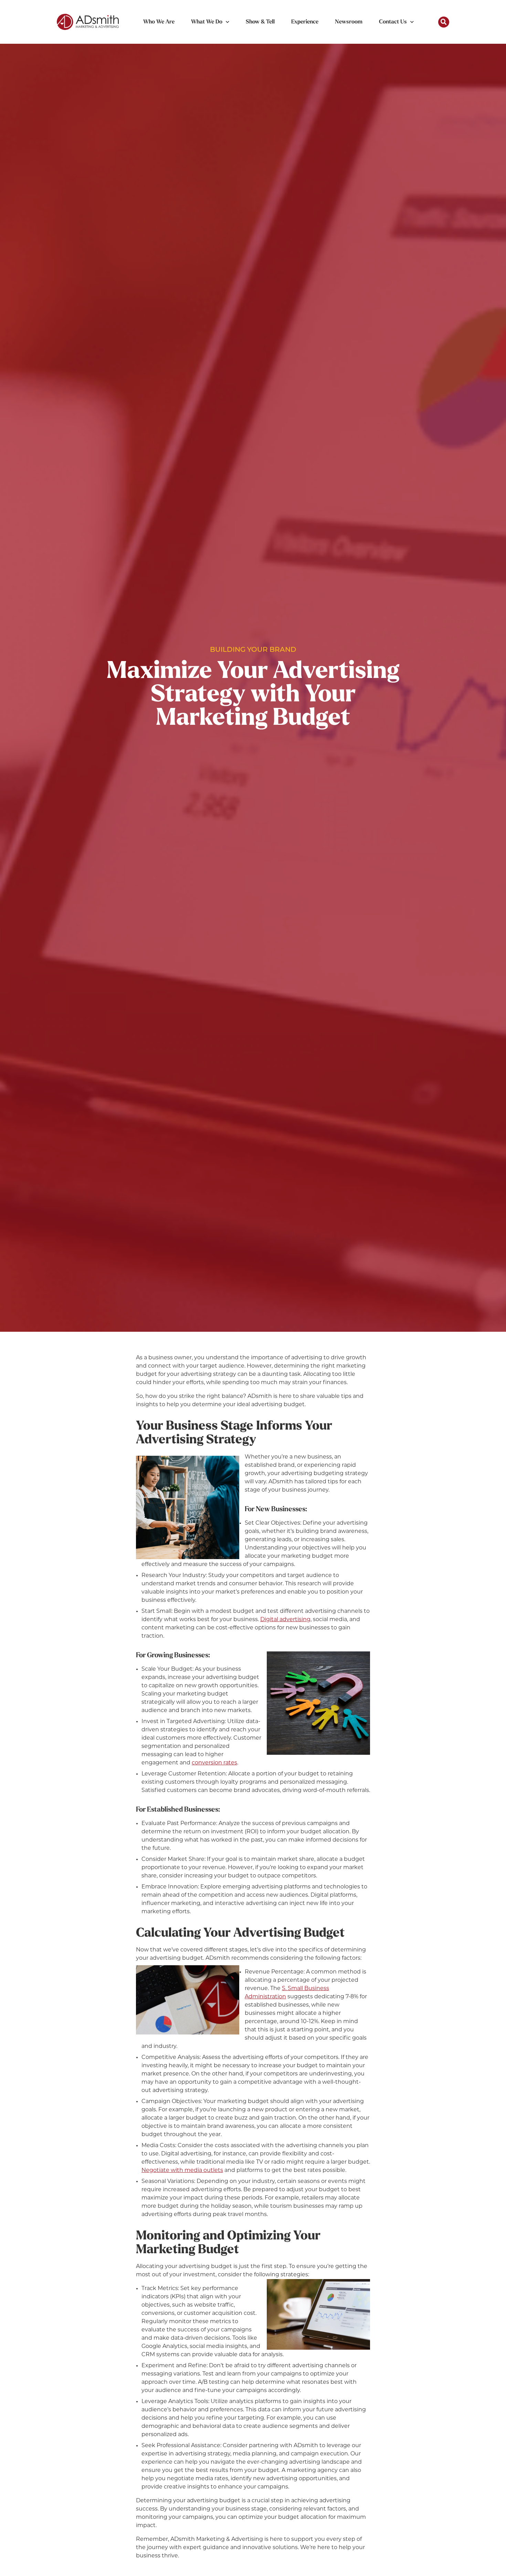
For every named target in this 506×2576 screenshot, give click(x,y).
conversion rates (214, 1763)
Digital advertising (285, 1620)
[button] (444, 22)
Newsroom (349, 22)
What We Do (207, 22)
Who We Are (159, 22)
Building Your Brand (253, 650)
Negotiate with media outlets (182, 2171)
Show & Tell (260, 22)
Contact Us (393, 22)
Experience (305, 22)
